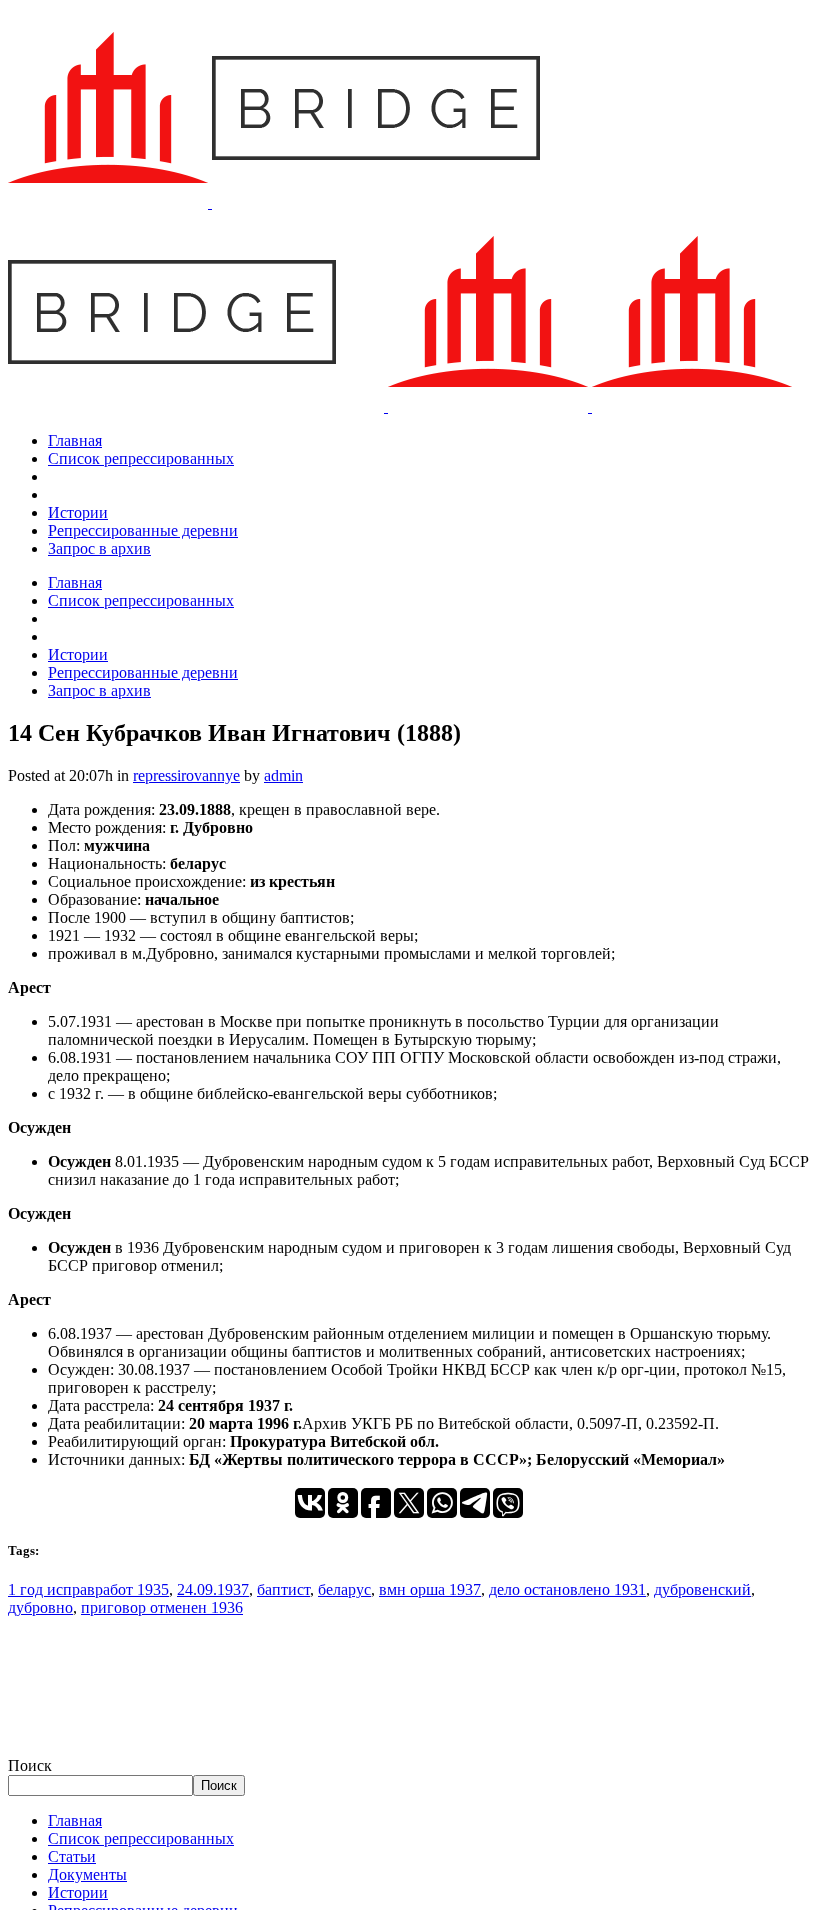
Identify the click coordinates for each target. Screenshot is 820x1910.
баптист (283, 1589)
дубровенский (702, 1589)
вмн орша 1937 (430, 1589)
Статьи (72, 1856)
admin (283, 775)
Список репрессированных (141, 1838)
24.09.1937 (213, 1589)
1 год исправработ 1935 (88, 1589)
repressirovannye (186, 775)
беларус (344, 1589)
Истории (78, 1892)
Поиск (30, 1765)
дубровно (40, 1607)
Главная (75, 1820)
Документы (87, 1874)
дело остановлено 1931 (567, 1589)
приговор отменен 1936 (162, 1607)
